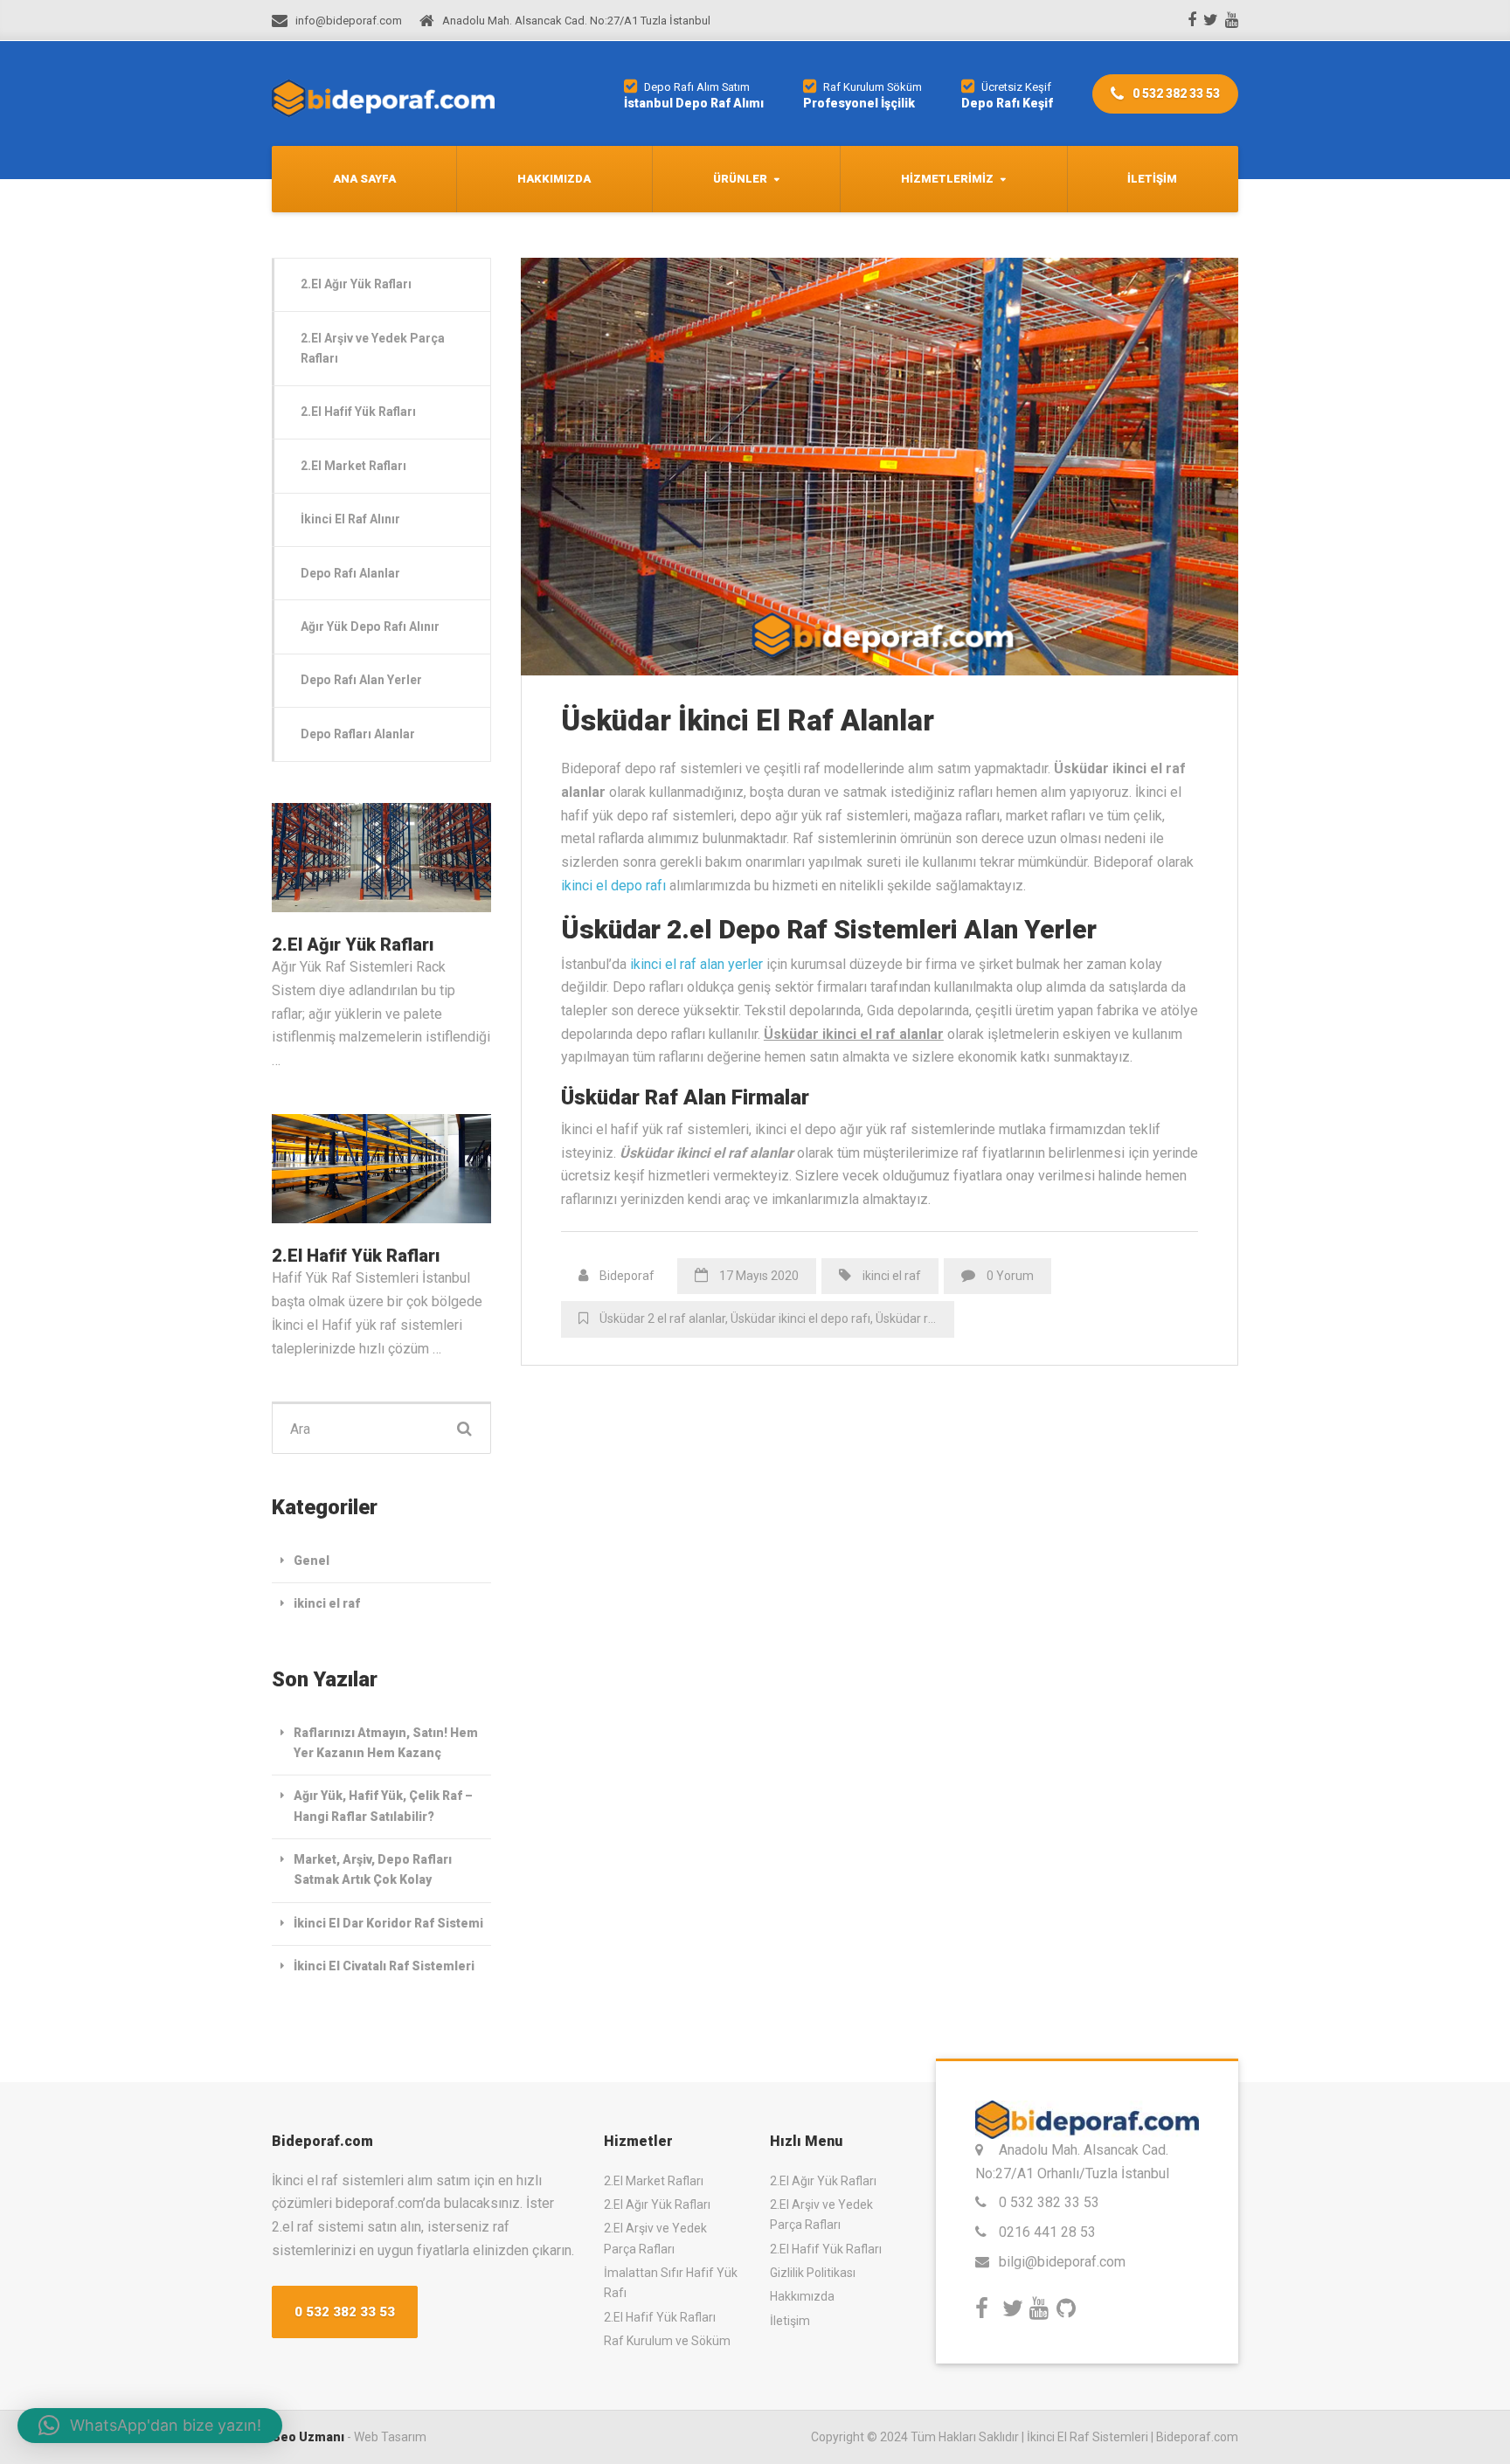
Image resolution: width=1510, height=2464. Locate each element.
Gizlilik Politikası (813, 2273)
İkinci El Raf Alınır (350, 519)
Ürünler (740, 179)
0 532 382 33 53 (1175, 93)
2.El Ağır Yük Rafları (356, 284)
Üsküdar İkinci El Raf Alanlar (748, 720)
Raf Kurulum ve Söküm (667, 2341)
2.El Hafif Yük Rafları (358, 412)
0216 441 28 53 (1047, 2232)
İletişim (1152, 179)
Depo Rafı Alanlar (350, 573)
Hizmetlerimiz (947, 179)
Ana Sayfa (364, 179)
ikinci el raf (892, 1276)
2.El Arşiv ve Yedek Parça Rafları (373, 348)
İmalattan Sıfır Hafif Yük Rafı (671, 2283)
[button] (150, 2426)
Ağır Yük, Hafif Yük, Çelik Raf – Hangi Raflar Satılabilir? (383, 1806)
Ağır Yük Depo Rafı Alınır (370, 626)
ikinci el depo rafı (613, 886)
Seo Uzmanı (308, 2437)
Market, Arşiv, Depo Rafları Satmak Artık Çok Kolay (373, 1869)
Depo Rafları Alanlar (358, 734)
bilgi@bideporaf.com (1062, 2262)
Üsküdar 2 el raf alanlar (662, 1319)
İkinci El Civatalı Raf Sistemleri (384, 1966)
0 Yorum (1010, 1276)
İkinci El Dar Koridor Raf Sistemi (388, 1923)
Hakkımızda (554, 179)
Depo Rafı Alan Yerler (361, 680)
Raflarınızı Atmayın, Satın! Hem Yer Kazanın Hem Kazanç (386, 1743)
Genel (312, 1561)
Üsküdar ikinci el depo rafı (800, 1319)
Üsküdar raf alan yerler (938, 1319)
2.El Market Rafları (353, 466)
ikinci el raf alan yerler (696, 964)
